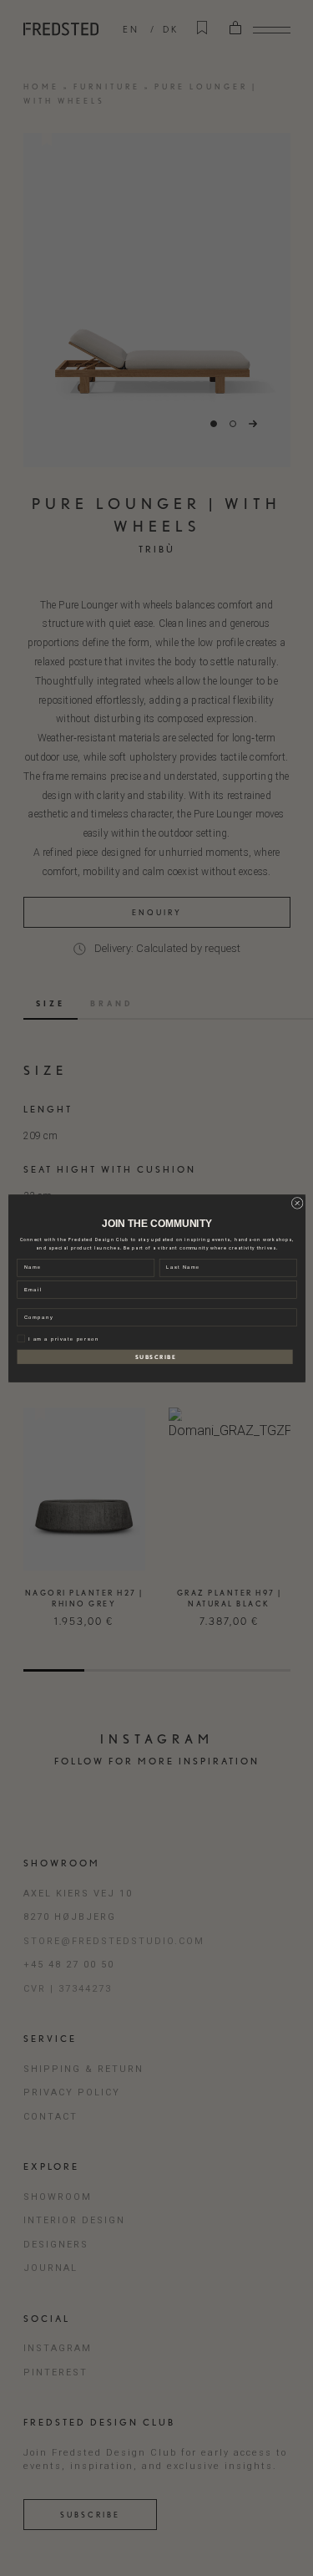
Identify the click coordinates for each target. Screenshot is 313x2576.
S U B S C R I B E (154, 1357)
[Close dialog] (297, 1203)
